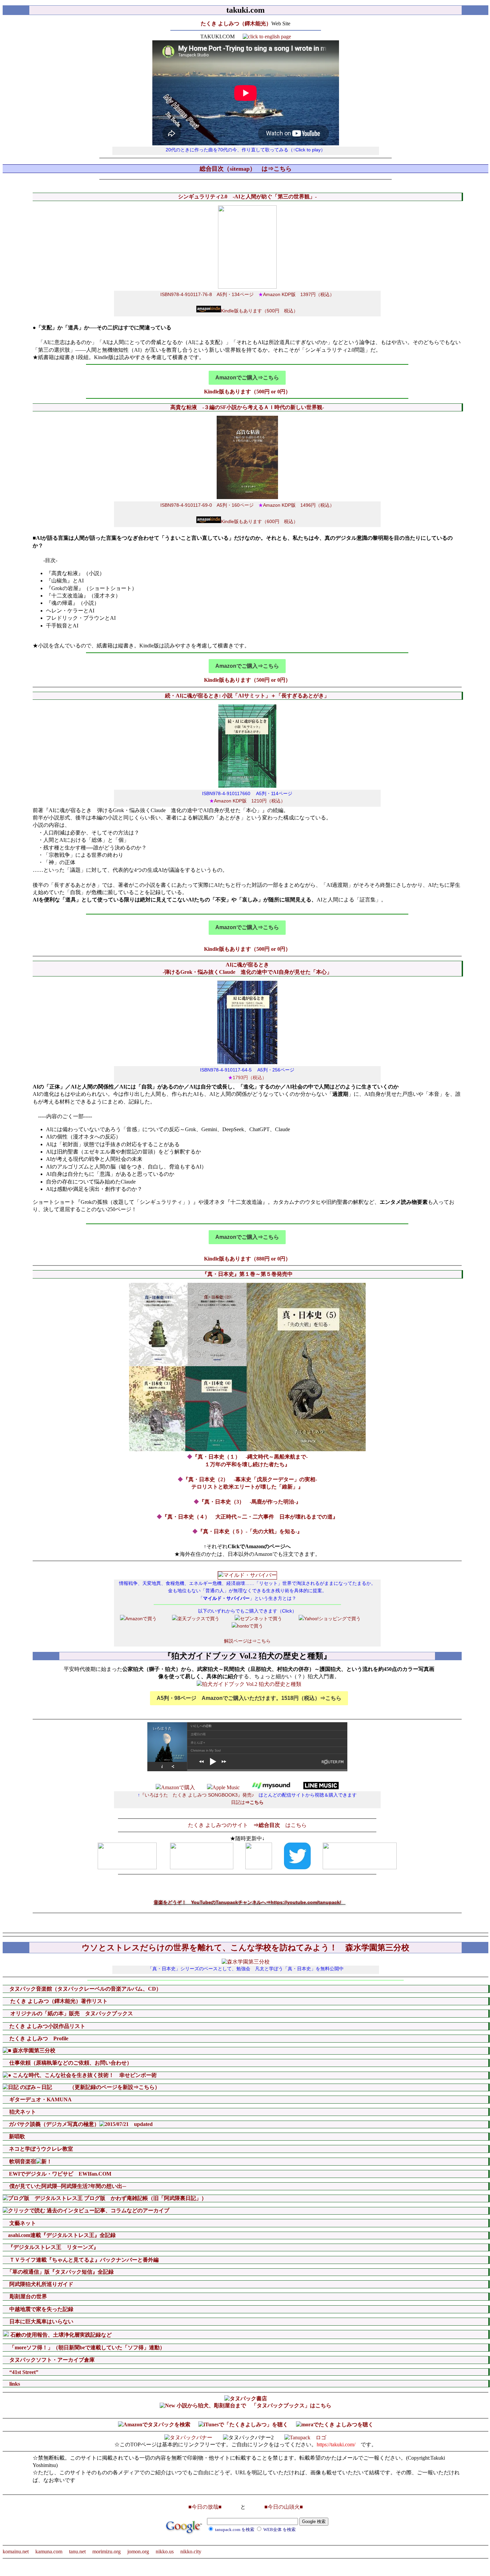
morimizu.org (106, 2551)
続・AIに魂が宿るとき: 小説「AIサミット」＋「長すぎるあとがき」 (247, 696)
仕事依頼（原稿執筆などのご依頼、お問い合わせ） (70, 2063)
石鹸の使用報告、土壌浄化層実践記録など (60, 2335)
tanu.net (77, 2551)
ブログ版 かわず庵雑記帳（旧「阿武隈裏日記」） (145, 2198)
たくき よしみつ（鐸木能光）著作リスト (58, 2001)
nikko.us (165, 2551)
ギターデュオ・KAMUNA (40, 2099)
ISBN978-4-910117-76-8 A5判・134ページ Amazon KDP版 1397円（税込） (247, 294)
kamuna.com (49, 2551)
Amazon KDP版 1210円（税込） (247, 801)
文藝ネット (22, 2223)
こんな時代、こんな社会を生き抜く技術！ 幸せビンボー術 (84, 2075)
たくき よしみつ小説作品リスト (47, 2026)
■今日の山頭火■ (284, 2507)
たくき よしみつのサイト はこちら (247, 1825)
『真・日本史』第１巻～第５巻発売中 (247, 1274)
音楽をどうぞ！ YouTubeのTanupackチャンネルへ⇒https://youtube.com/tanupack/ (250, 1902)
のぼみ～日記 (35, 2087)
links (14, 2384)
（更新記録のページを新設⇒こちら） (107, 2087)
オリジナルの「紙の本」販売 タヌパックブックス (71, 2013)
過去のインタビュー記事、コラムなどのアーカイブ (113, 2210)
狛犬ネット (22, 2112)
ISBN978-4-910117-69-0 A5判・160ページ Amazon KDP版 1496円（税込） (247, 505)
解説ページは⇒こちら (247, 1641)
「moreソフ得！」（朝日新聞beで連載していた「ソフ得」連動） (86, 2347)
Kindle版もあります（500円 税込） (259, 311)
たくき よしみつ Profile (38, 2038)
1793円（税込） (247, 1077)
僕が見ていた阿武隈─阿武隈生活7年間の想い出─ (67, 2186)
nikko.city (191, 2551)
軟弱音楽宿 (22, 2161)
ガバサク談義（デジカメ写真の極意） (53, 2124)
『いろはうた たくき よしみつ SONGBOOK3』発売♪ (197, 1795)
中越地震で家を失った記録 (41, 2309)
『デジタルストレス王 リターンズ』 (53, 2247)
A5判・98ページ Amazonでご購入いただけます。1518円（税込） (249, 1698)
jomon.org (138, 2551)
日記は (247, 1802)
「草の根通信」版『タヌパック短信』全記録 (60, 2272)
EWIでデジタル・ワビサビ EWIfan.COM (65, 2174)
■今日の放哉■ (205, 2507)
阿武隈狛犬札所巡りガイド (41, 2284)
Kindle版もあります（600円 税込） (259, 521)
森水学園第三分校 (33, 2050)
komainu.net (16, 2551)
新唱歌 (16, 2136)
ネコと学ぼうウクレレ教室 (40, 2149)
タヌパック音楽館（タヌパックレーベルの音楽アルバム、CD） (85, 1989)
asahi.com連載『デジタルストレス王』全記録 (61, 2235)
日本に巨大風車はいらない (41, 2321)
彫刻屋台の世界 (28, 2296)
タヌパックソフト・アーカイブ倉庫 (51, 2360)
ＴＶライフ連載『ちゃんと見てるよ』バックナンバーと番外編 (84, 2260)
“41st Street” (23, 2372)
